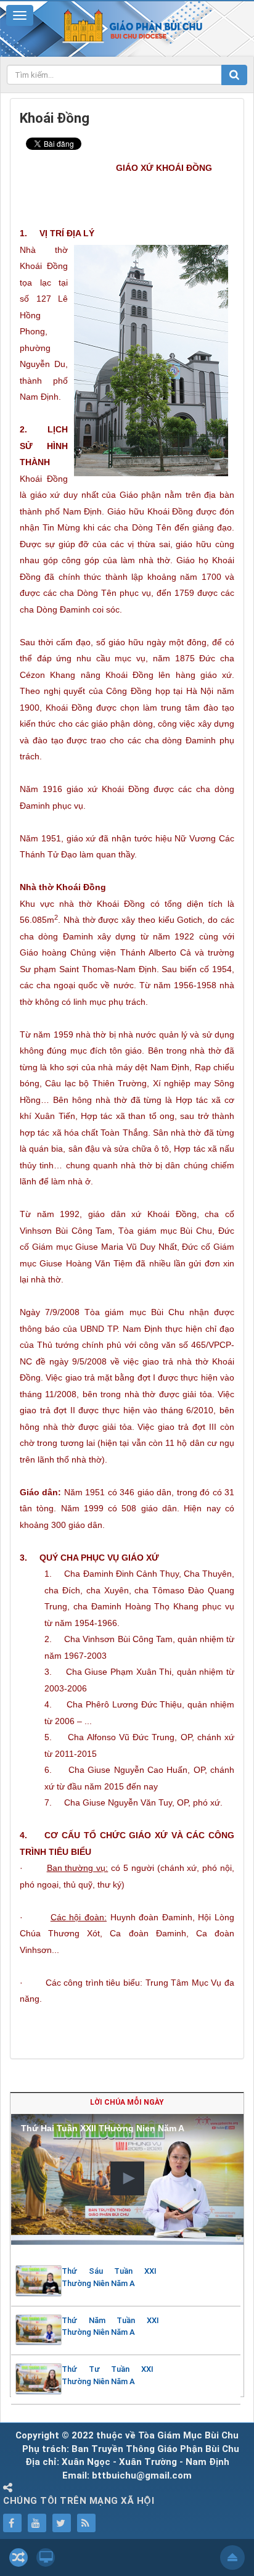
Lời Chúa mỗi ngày (127, 2102)
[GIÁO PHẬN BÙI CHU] (127, 25)
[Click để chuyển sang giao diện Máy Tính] (46, 2557)
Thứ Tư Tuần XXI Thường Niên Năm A (108, 2375)
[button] (127, 2178)
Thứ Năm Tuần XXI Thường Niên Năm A (110, 2326)
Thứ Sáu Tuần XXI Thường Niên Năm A (109, 2277)
